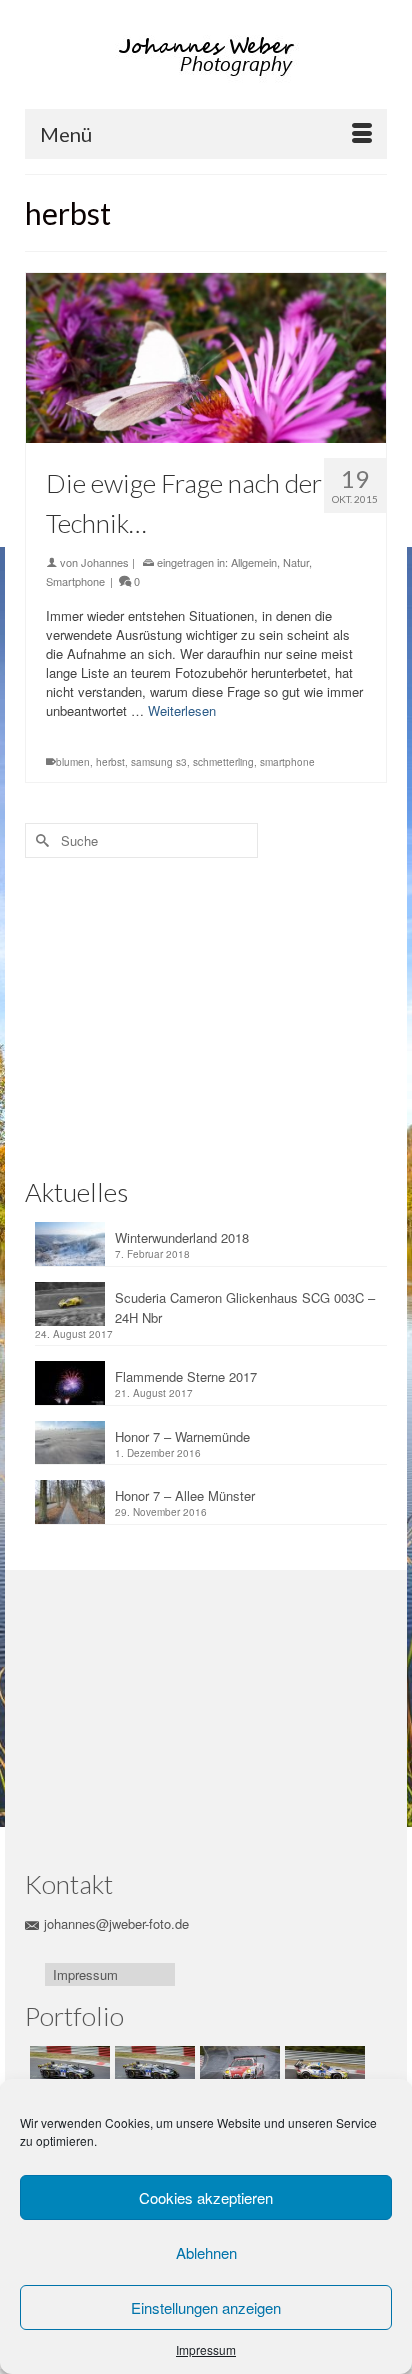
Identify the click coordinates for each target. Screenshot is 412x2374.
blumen (73, 762)
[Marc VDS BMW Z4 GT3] (322, 2071)
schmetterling (223, 762)
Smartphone (75, 581)
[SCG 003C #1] (67, 2071)
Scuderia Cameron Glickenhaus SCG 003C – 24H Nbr (245, 1307)
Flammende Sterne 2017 (186, 1376)
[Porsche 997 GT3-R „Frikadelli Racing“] (237, 2071)
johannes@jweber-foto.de (116, 1923)
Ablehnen (206, 2252)
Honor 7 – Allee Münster (185, 1495)
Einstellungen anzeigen (206, 2307)
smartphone (287, 762)
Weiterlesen (182, 710)
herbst (110, 762)
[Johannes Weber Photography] (208, 56)
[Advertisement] (160, 1013)
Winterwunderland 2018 (182, 1237)
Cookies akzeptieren (206, 2197)
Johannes (105, 562)
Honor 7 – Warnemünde (182, 1436)
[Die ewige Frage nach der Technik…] (206, 358)
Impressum (206, 2349)
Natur (296, 562)
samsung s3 (159, 762)
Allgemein (254, 562)
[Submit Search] (40, 840)
